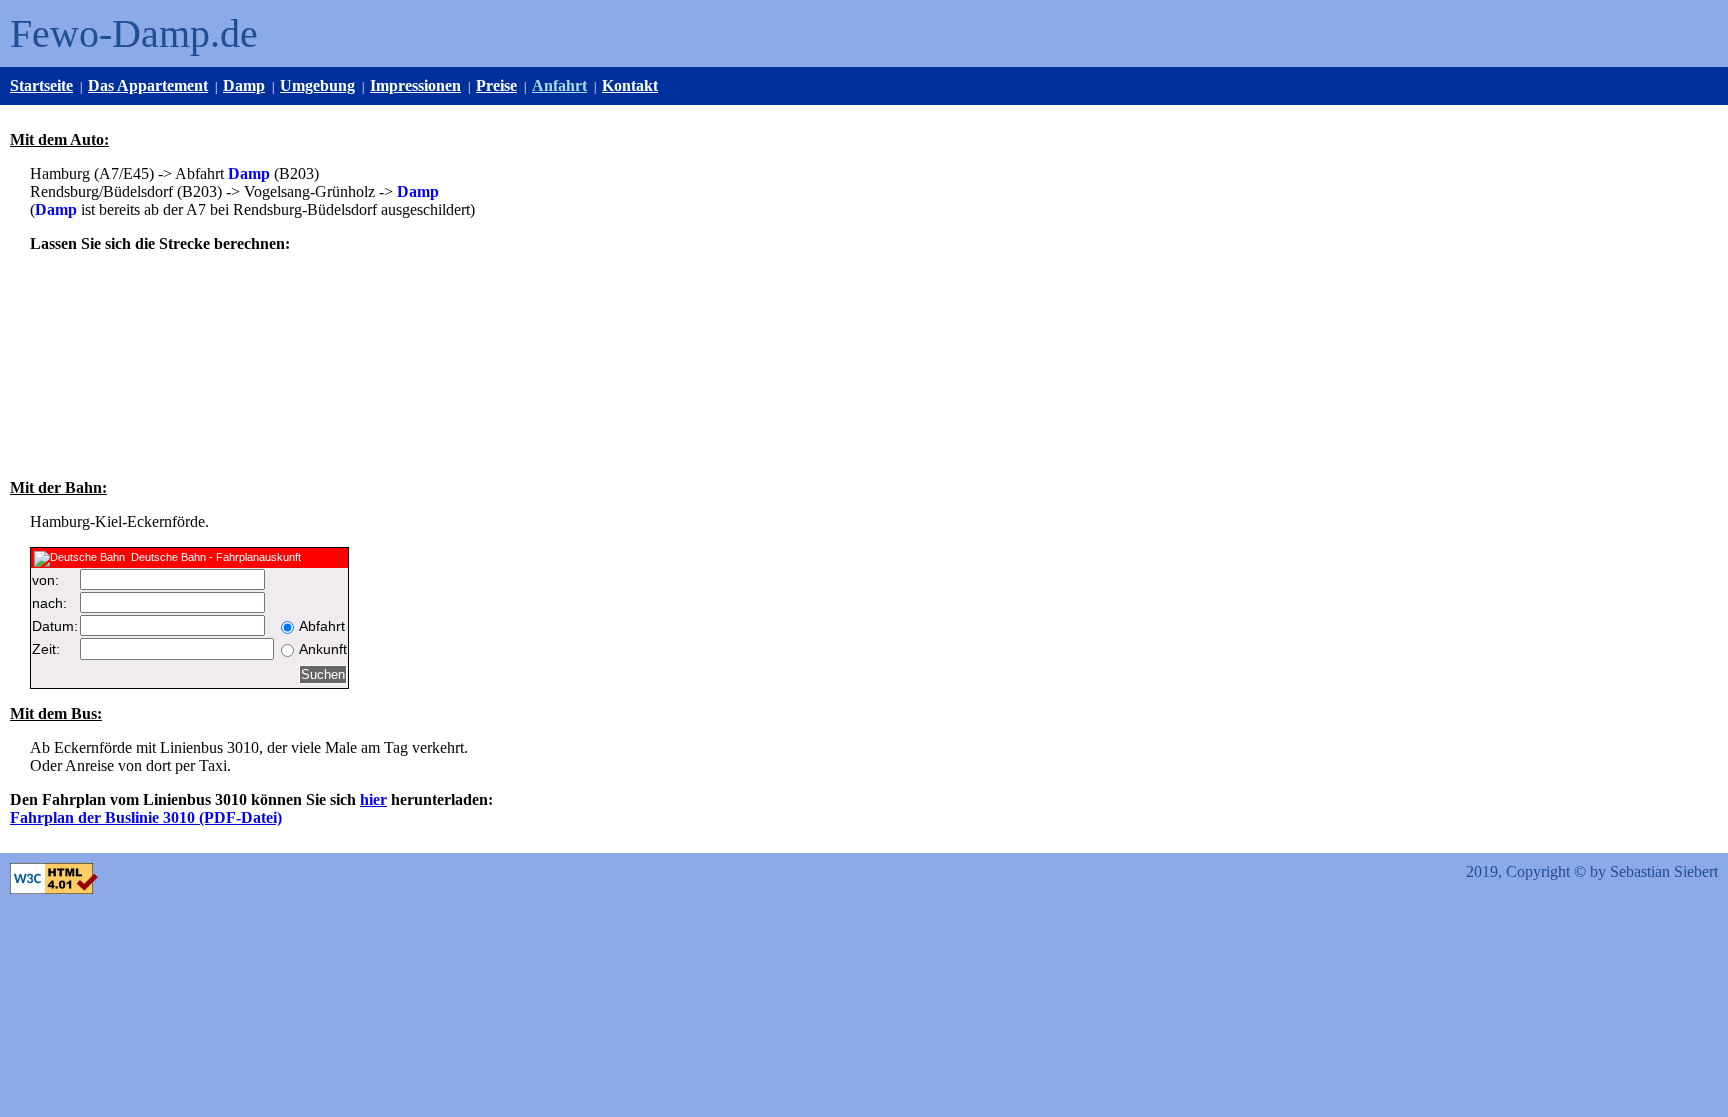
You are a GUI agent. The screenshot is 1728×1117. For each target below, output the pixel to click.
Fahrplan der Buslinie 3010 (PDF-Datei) (146, 817)
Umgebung (317, 85)
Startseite (41, 85)
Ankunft (323, 649)
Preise (496, 85)
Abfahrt (322, 626)
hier (373, 799)
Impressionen (415, 85)
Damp (244, 85)
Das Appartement (148, 85)
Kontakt (630, 85)
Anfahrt (559, 85)
